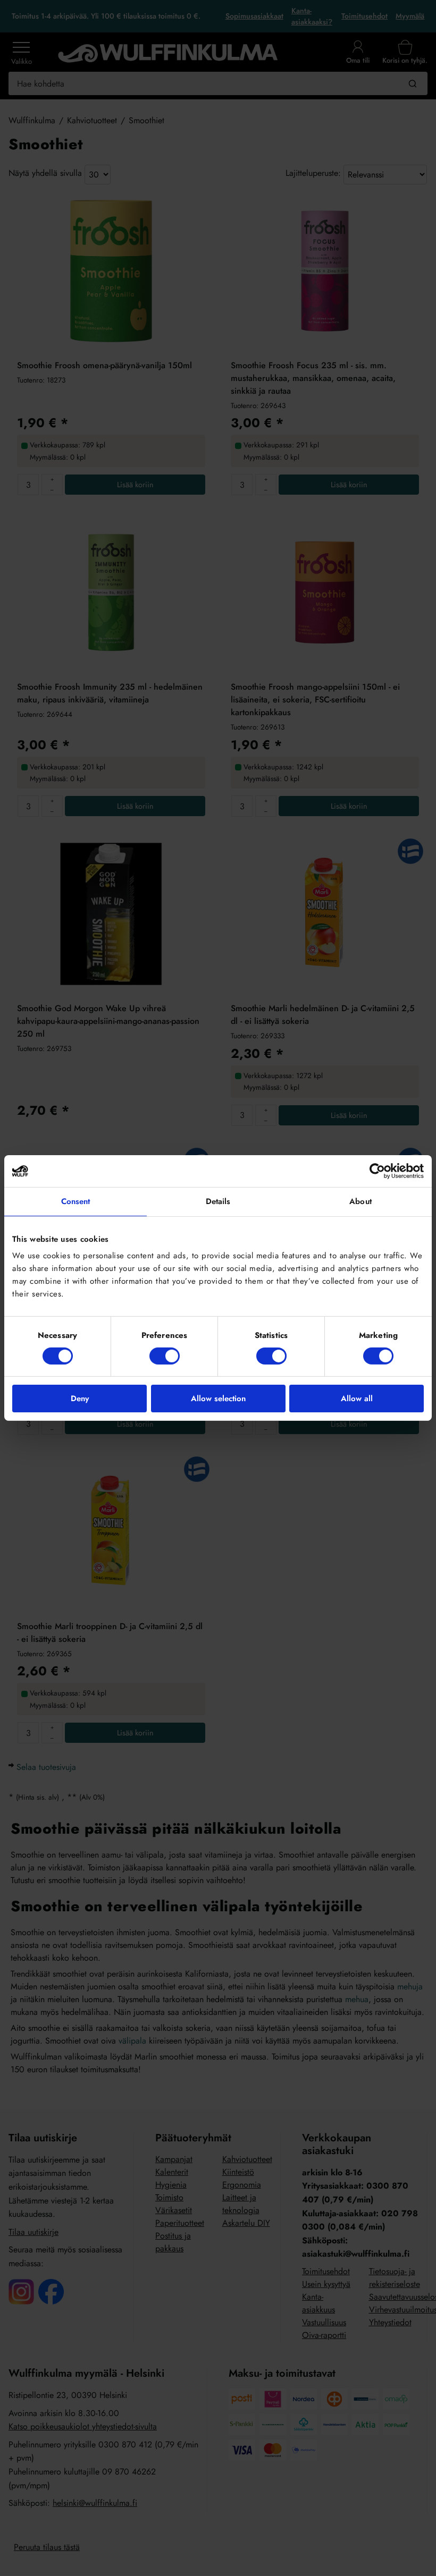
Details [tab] (218, 1201)
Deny (80, 1399)
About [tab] (360, 1201)
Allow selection (218, 1399)
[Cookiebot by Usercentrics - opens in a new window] (377, 1171)
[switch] (165, 1356)
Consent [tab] (76, 1201)
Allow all (357, 1399)
